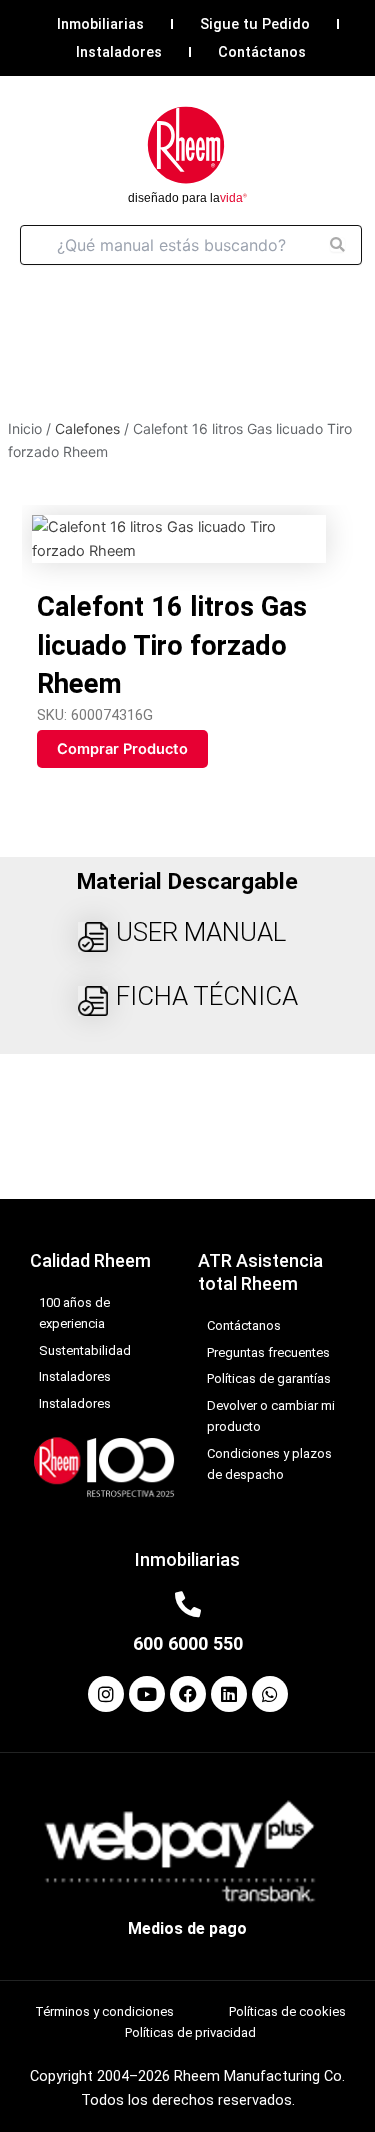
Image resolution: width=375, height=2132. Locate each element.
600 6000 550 (188, 1643)
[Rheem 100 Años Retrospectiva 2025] (104, 1466)
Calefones (87, 428)
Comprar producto (122, 749)
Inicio (25, 428)
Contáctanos (262, 52)
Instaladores (119, 52)
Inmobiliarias (100, 24)
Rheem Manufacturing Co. (259, 2076)
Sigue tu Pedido (255, 24)
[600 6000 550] (188, 1604)
